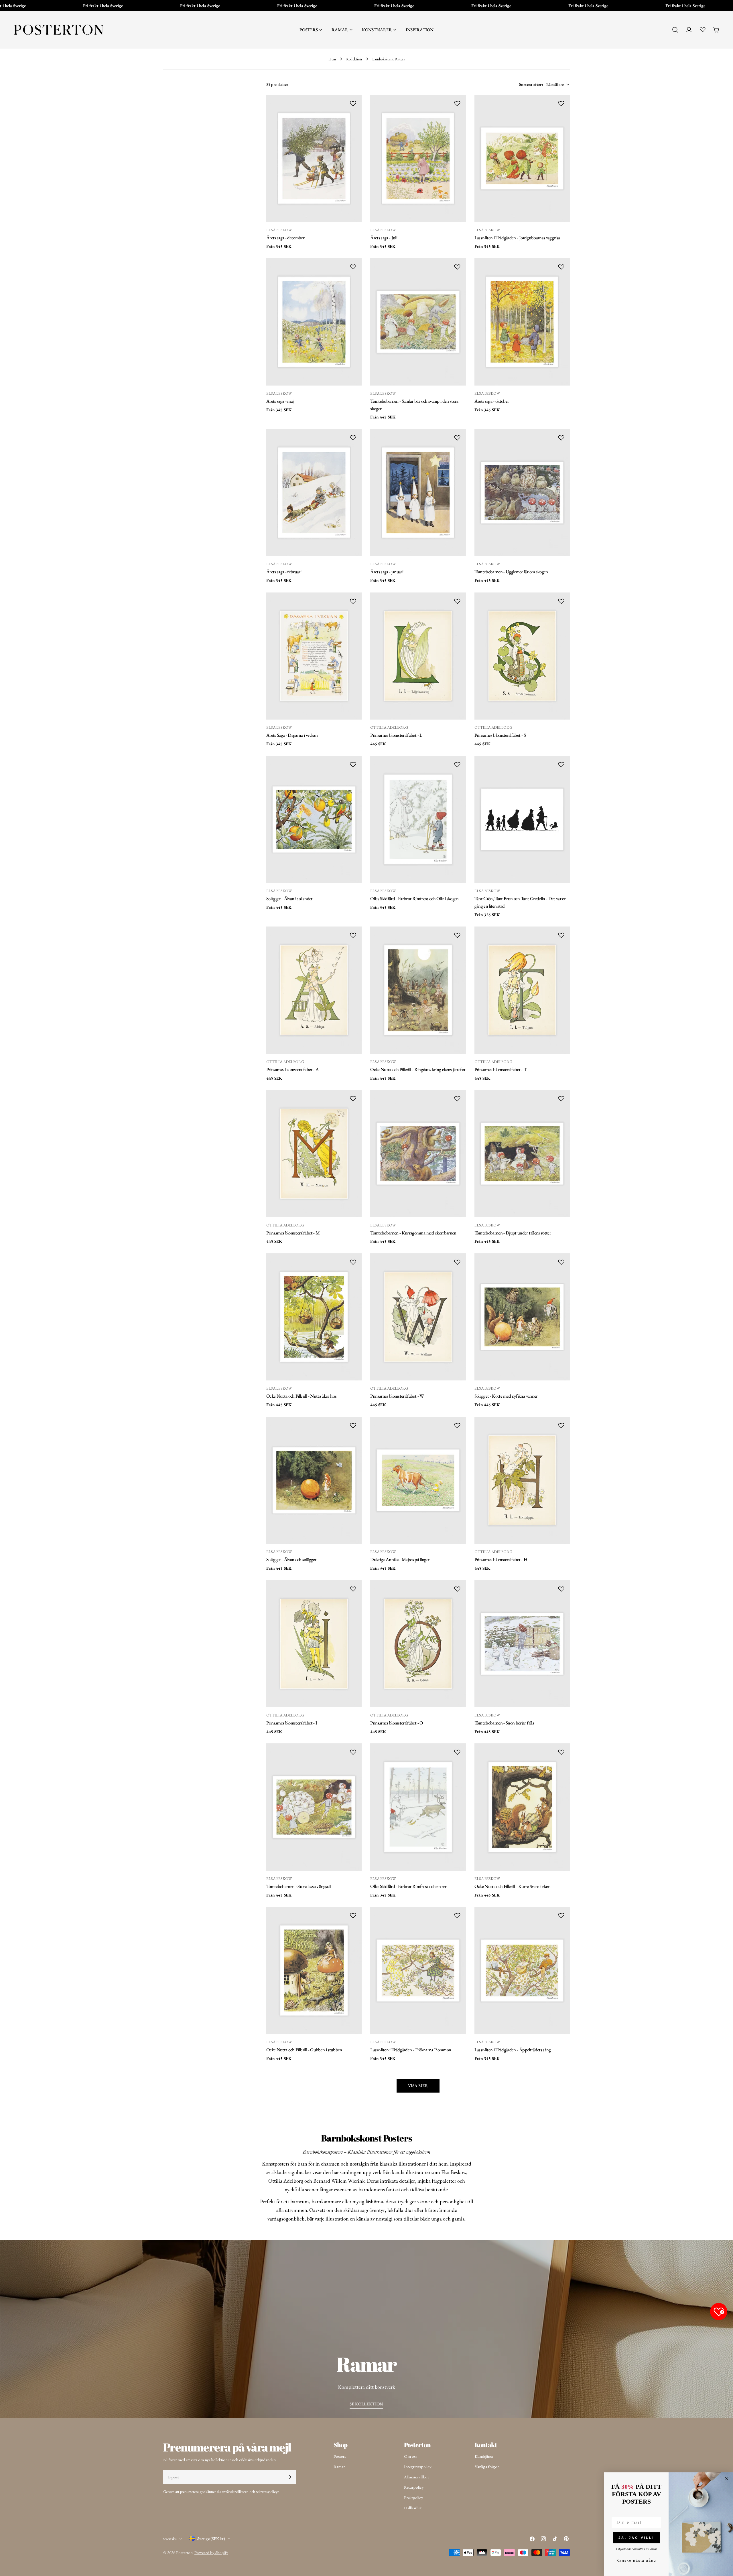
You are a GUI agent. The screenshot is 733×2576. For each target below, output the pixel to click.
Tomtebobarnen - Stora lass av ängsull (299, 1886)
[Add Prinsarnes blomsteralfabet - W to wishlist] (457, 1262)
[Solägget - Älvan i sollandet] (314, 819)
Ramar (339, 2467)
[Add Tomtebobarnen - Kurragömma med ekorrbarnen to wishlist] (457, 1099)
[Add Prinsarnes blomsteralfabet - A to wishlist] (353, 935)
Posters (340, 2456)
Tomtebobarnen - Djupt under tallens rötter (513, 1233)
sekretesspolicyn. (268, 2492)
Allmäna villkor (417, 2477)
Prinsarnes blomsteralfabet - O (397, 1723)
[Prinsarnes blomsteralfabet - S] (522, 656)
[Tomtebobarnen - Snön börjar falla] (522, 1644)
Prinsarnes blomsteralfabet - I (292, 1723)
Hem (332, 59)
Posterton (184, 2552)
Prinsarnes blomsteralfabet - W (397, 1396)
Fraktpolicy (414, 2497)
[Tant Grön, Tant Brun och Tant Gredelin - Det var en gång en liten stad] (522, 819)
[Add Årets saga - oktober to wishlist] (561, 267)
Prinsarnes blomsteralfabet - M (293, 1233)
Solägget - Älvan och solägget (291, 1559)
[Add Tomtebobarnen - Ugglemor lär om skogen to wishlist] (561, 438)
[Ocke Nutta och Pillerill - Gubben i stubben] (314, 1970)
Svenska (170, 2539)
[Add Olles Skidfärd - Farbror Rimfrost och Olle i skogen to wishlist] (457, 764)
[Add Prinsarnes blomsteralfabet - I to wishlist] (353, 1589)
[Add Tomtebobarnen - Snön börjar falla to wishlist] (561, 1589)
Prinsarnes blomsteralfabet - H (501, 1559)
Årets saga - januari (387, 572)
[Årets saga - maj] (314, 322)
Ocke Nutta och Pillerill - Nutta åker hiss (301, 1396)
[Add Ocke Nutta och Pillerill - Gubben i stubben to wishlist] (353, 1915)
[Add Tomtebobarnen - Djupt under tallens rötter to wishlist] (561, 1099)
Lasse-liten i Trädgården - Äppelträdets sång (513, 2050)
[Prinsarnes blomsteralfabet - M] (314, 1153)
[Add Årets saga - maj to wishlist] (353, 267)
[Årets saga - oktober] (522, 322)
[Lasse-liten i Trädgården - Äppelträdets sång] (522, 1970)
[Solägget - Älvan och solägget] (314, 1480)
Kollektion (354, 59)
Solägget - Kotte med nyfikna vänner (506, 1396)
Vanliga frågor (487, 2467)
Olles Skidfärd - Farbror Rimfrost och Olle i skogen (414, 898)
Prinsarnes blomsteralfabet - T (501, 1069)
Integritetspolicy (418, 2467)
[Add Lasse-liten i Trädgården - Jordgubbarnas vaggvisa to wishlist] (561, 103)
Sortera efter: (531, 84)
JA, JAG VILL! (637, 2538)
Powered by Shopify (211, 2552)
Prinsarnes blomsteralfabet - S (500, 735)
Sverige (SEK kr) (211, 2538)
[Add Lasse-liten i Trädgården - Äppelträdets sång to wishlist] (561, 1915)
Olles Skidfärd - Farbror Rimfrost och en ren (409, 1886)
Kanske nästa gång (636, 2561)
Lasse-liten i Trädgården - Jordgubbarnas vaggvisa (517, 238)
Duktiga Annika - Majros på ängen (400, 1559)
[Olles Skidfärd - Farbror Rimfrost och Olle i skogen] (418, 819)
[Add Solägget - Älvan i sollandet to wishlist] (353, 764)
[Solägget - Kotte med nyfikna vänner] (522, 1317)
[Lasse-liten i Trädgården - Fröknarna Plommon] (418, 1970)
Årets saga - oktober (492, 401)
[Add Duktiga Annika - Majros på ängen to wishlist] (457, 1425)
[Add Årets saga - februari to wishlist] (353, 438)
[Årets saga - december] (314, 158)
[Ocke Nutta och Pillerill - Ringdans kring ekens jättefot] (418, 990)
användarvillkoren (235, 2492)
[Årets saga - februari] (314, 493)
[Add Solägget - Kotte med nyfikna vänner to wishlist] (561, 1262)
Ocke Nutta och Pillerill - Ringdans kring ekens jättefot (418, 1069)
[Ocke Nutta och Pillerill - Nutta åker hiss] (314, 1317)
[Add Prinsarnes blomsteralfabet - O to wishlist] (457, 1589)
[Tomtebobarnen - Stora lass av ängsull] (314, 1807)
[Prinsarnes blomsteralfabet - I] (314, 1644)
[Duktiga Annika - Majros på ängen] (418, 1480)
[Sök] (675, 30)
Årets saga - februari (284, 572)
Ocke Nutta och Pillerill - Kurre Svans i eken (512, 1886)
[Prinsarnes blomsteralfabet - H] (522, 1480)
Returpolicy (414, 2487)
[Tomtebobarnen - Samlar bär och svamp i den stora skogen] (418, 322)
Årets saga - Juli (384, 238)
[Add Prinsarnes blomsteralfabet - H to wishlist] (561, 1425)
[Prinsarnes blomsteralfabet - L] (418, 656)
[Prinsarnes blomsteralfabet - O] (418, 1644)
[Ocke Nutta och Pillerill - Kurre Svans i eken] (522, 1807)
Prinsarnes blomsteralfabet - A (292, 1069)
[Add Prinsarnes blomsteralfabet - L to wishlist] (457, 601)
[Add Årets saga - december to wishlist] (353, 103)
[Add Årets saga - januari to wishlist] (457, 438)
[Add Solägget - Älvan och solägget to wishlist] (353, 1425)
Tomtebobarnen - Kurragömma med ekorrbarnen (413, 1233)
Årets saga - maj (280, 401)
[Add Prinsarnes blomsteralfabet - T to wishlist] (561, 935)
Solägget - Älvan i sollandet (289, 898)
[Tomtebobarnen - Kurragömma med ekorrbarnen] (418, 1153)
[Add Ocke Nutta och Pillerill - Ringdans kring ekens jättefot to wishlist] (457, 935)
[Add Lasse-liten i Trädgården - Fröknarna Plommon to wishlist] (457, 1915)
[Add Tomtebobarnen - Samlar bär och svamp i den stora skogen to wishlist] (457, 267)
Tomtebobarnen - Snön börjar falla (504, 1723)
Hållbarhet (413, 2508)
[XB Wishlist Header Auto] (703, 29)
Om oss (411, 2456)
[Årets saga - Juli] (418, 158)
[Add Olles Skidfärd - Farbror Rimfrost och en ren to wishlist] (457, 1752)
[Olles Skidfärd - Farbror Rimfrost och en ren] (418, 1807)
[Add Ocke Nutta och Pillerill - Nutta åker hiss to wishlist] (353, 1262)
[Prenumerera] (290, 2477)
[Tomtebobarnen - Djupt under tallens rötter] (522, 1153)
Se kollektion (366, 2404)
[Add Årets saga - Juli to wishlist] (457, 103)
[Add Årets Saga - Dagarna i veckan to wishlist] (353, 601)
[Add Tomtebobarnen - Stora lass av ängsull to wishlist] (353, 1752)
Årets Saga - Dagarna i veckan (292, 735)
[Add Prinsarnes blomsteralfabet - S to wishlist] (561, 601)
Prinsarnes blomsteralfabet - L (396, 735)
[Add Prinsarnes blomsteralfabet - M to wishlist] (353, 1099)
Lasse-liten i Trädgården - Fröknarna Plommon (411, 2050)
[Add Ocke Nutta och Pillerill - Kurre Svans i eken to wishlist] (561, 1752)
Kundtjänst (484, 2456)
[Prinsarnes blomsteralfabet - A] (314, 990)
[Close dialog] (727, 2479)
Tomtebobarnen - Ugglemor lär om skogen (511, 572)
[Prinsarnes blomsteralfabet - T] (522, 990)
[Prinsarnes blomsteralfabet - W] (418, 1317)
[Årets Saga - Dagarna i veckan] (314, 656)
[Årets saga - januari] (418, 493)
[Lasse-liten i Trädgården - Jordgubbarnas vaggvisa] (522, 158)
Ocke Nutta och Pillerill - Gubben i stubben (304, 2050)
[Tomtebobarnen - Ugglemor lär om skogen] (522, 493)
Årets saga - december (285, 238)
